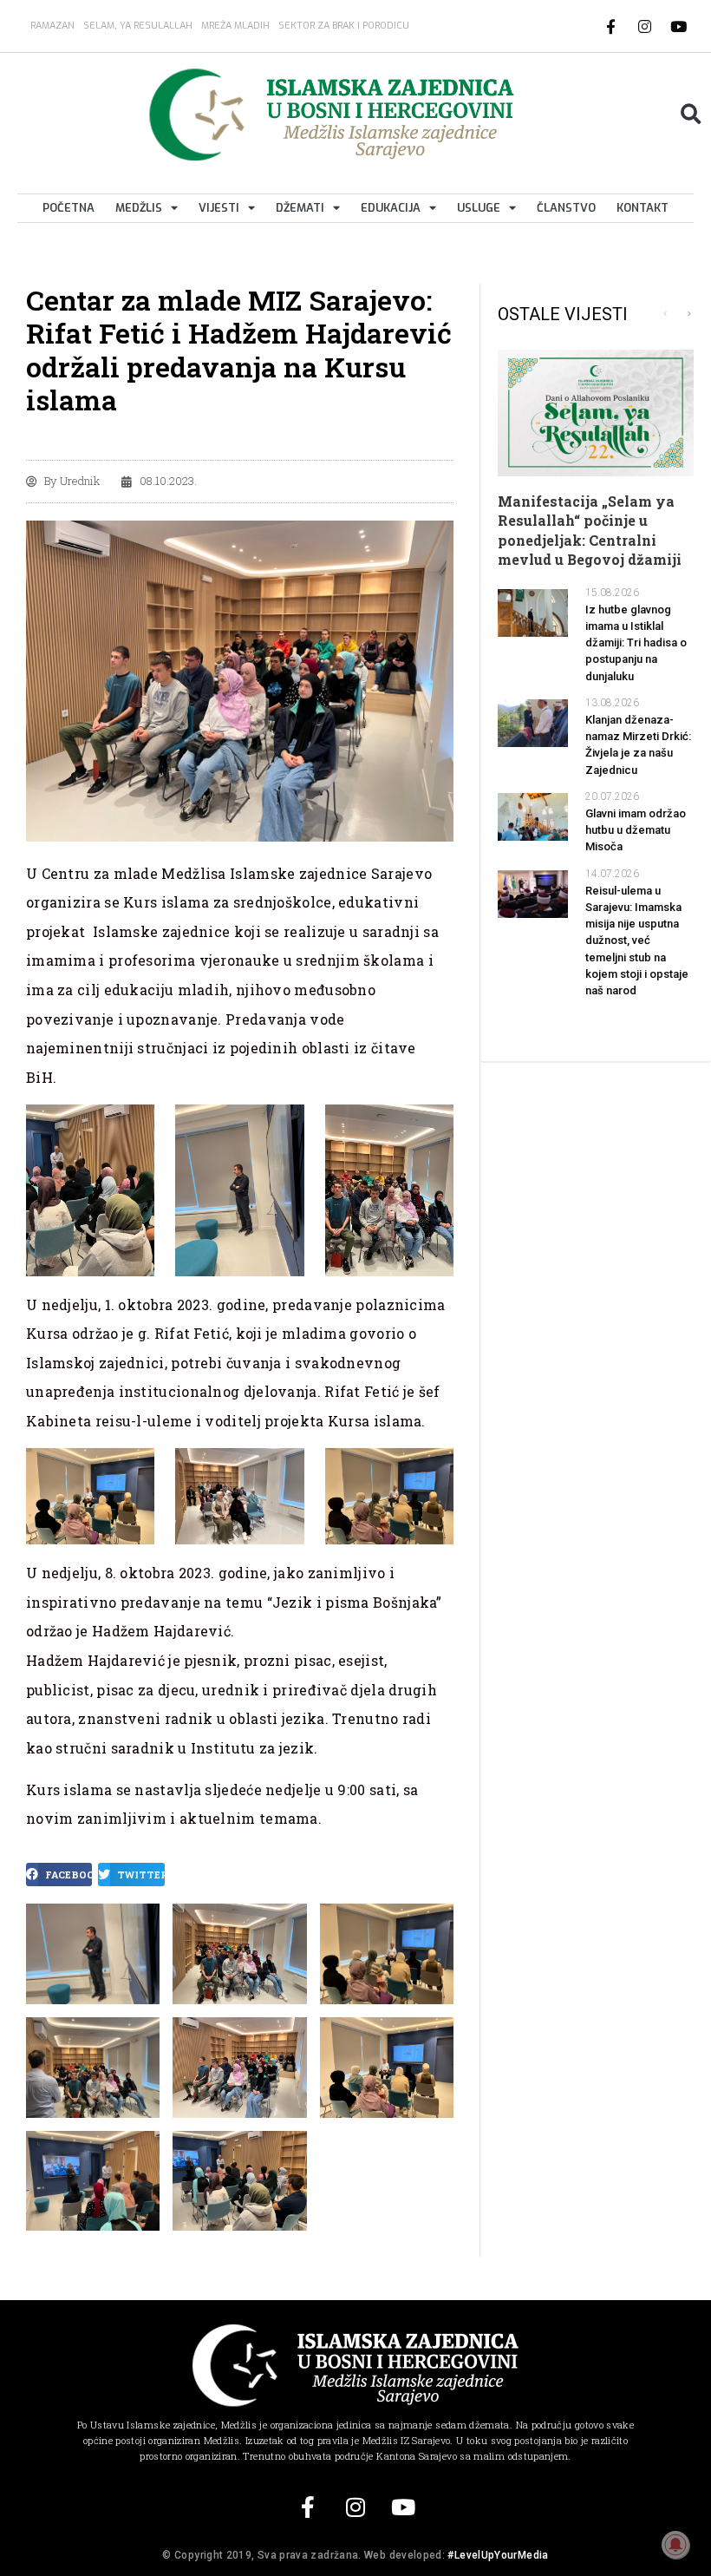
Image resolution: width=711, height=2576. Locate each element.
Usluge (479, 208)
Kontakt (643, 208)
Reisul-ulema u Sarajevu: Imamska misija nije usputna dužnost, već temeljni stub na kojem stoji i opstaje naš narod (637, 941)
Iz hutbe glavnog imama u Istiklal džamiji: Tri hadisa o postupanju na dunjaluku (636, 643)
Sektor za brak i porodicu (344, 26)
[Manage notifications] (675, 2545)
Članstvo (566, 208)
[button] (691, 114)
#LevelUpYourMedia (498, 2555)
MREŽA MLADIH (235, 26)
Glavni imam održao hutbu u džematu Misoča (636, 830)
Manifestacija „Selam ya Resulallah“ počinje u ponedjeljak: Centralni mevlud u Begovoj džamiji (590, 530)
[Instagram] (645, 26)
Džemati (300, 208)
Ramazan (52, 26)
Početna (68, 208)
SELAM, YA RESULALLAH (138, 26)
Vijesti (219, 208)
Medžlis (139, 208)
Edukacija (391, 208)
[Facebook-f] (611, 26)
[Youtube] (679, 26)
